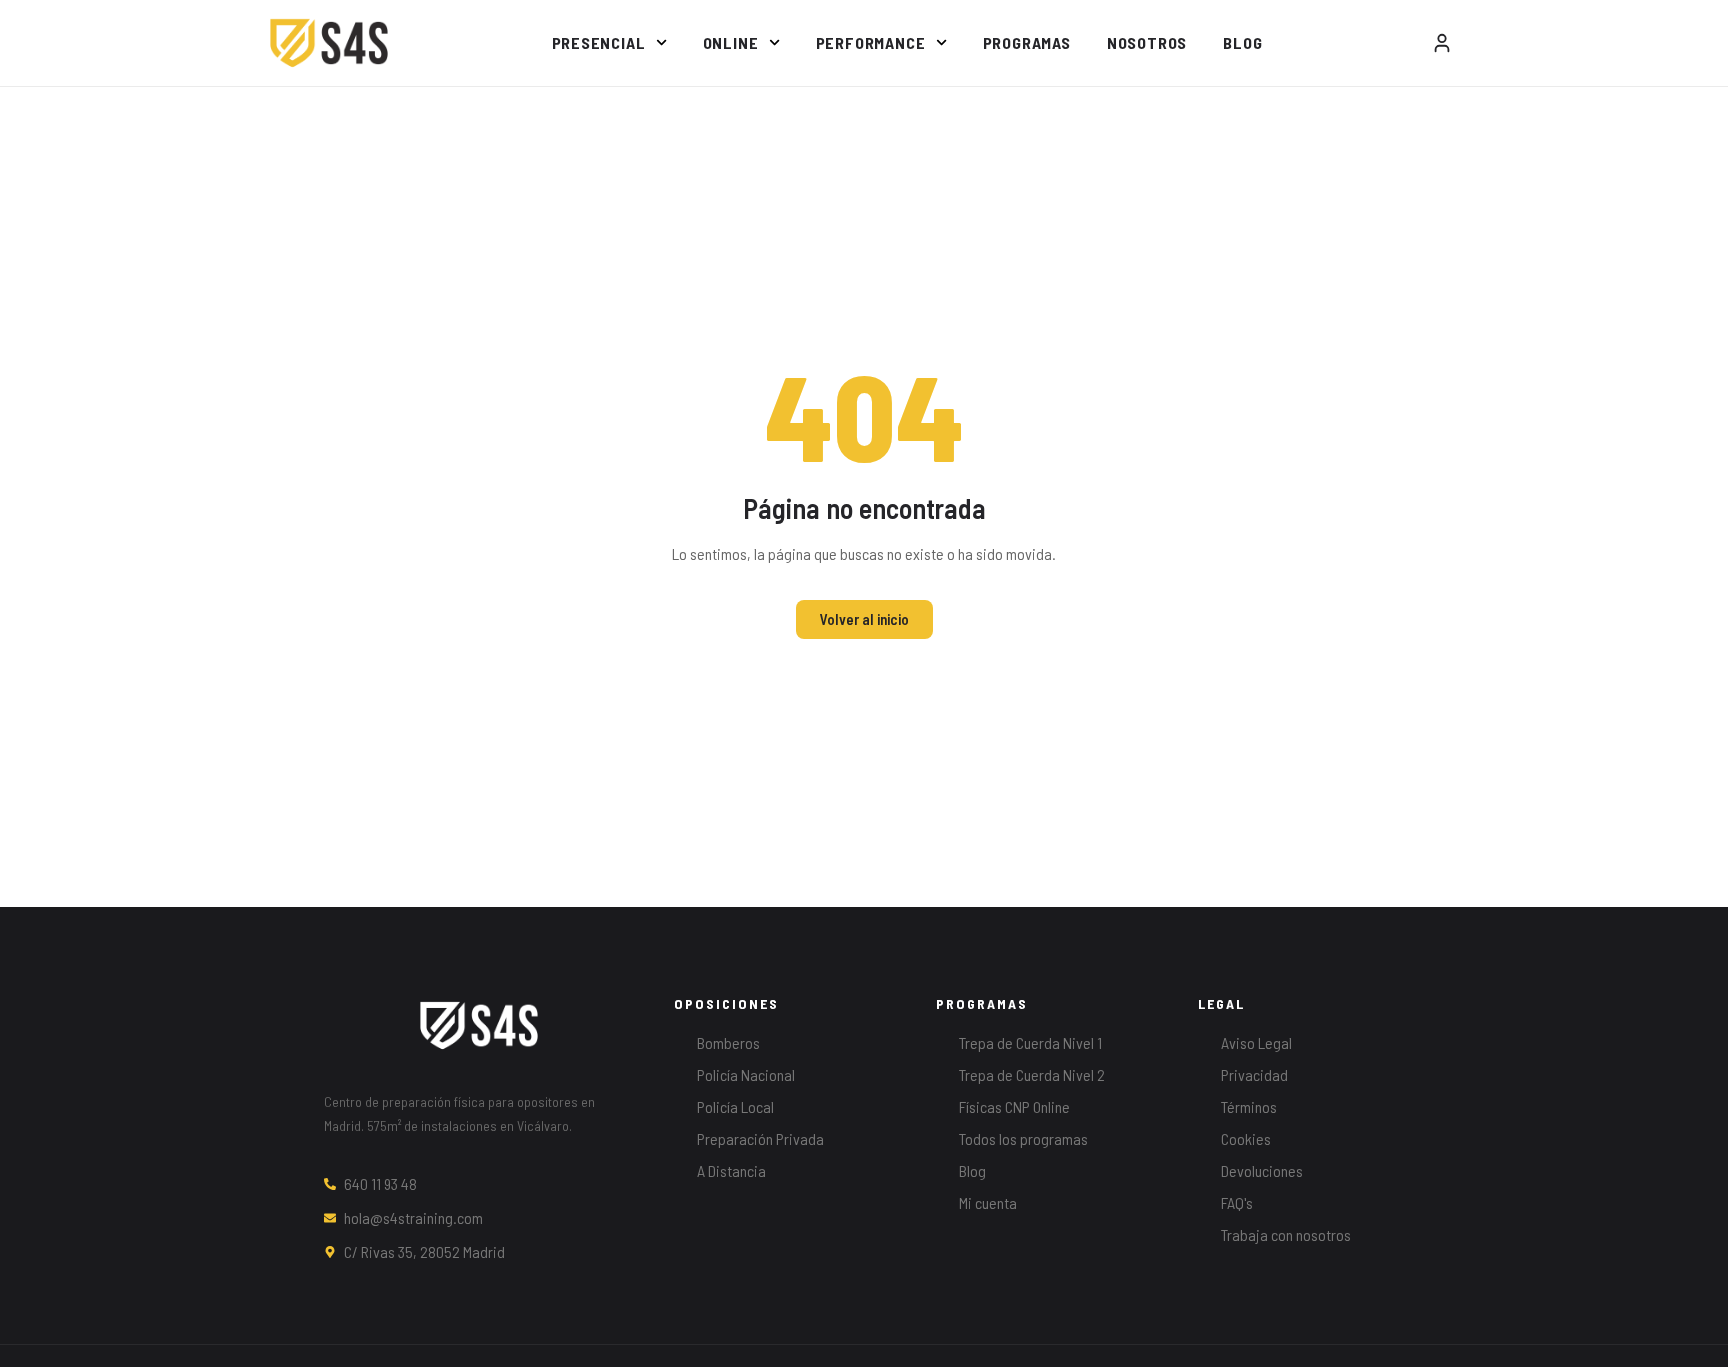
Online (731, 42)
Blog (1242, 42)
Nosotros (1147, 42)
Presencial (599, 42)
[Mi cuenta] (1442, 43)
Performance (871, 42)
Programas (1027, 42)
